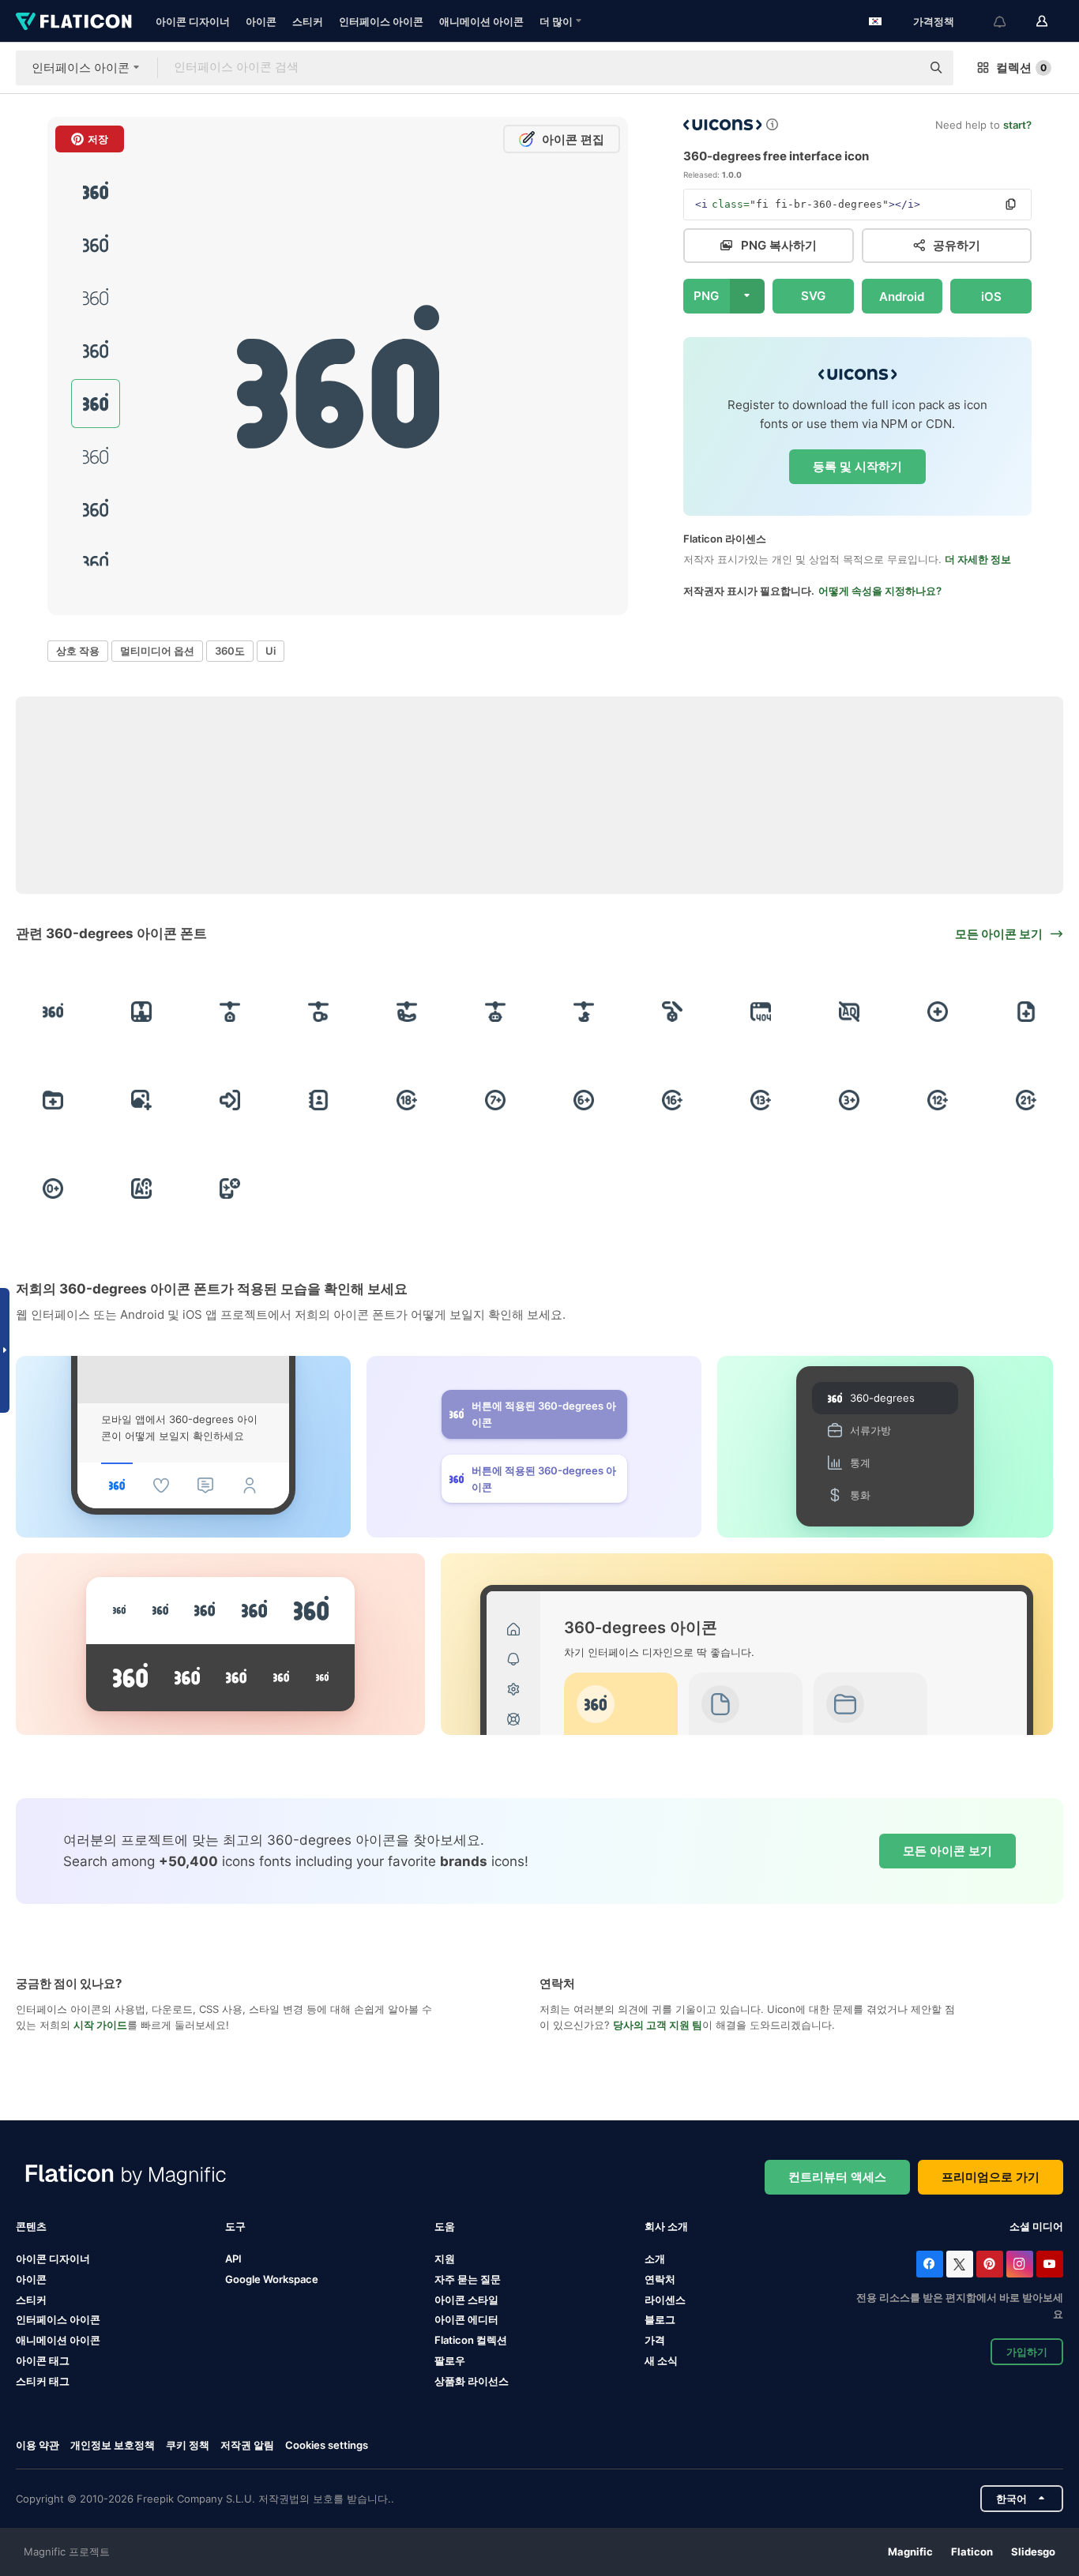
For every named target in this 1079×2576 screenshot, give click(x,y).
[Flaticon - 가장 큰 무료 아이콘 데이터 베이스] (74, 21)
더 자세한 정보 (978, 559)
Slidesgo (1033, 2552)
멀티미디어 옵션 (157, 651)
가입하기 (1027, 2352)
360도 (230, 651)
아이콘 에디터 (466, 2319)
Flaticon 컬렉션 (471, 2340)
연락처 (660, 2279)
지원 (445, 2259)
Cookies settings (327, 2445)
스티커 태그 (43, 2381)
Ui (271, 651)
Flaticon (972, 2552)
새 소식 (661, 2360)
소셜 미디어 (1036, 2226)
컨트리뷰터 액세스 (837, 2177)
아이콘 (261, 21)
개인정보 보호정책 (113, 2445)
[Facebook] (930, 2264)
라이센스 (665, 2300)
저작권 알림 (247, 2445)
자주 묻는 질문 (468, 2279)
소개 (655, 2259)
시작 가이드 (100, 2025)
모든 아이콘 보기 (947, 1851)
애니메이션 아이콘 (481, 21)
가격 (655, 2340)
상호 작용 (78, 651)
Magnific (910, 2552)
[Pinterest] (990, 2264)
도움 (445, 2226)
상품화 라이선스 (472, 2381)
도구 (235, 2226)
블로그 (660, 2319)
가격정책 (934, 21)
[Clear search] (901, 68)
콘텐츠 (31, 2226)
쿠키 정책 (188, 2445)
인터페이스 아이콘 (381, 21)
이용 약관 (38, 2445)
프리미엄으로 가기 (991, 2177)
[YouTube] (1050, 2264)
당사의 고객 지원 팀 (658, 2025)
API (233, 2259)
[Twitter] (960, 2264)
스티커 (308, 21)
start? (1017, 125)
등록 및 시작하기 (857, 466)
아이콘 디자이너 (193, 21)
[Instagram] (1020, 2264)
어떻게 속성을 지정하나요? (880, 591)
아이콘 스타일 (466, 2300)
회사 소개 (666, 2226)
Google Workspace (272, 2279)
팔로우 (450, 2360)
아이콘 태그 (43, 2360)
